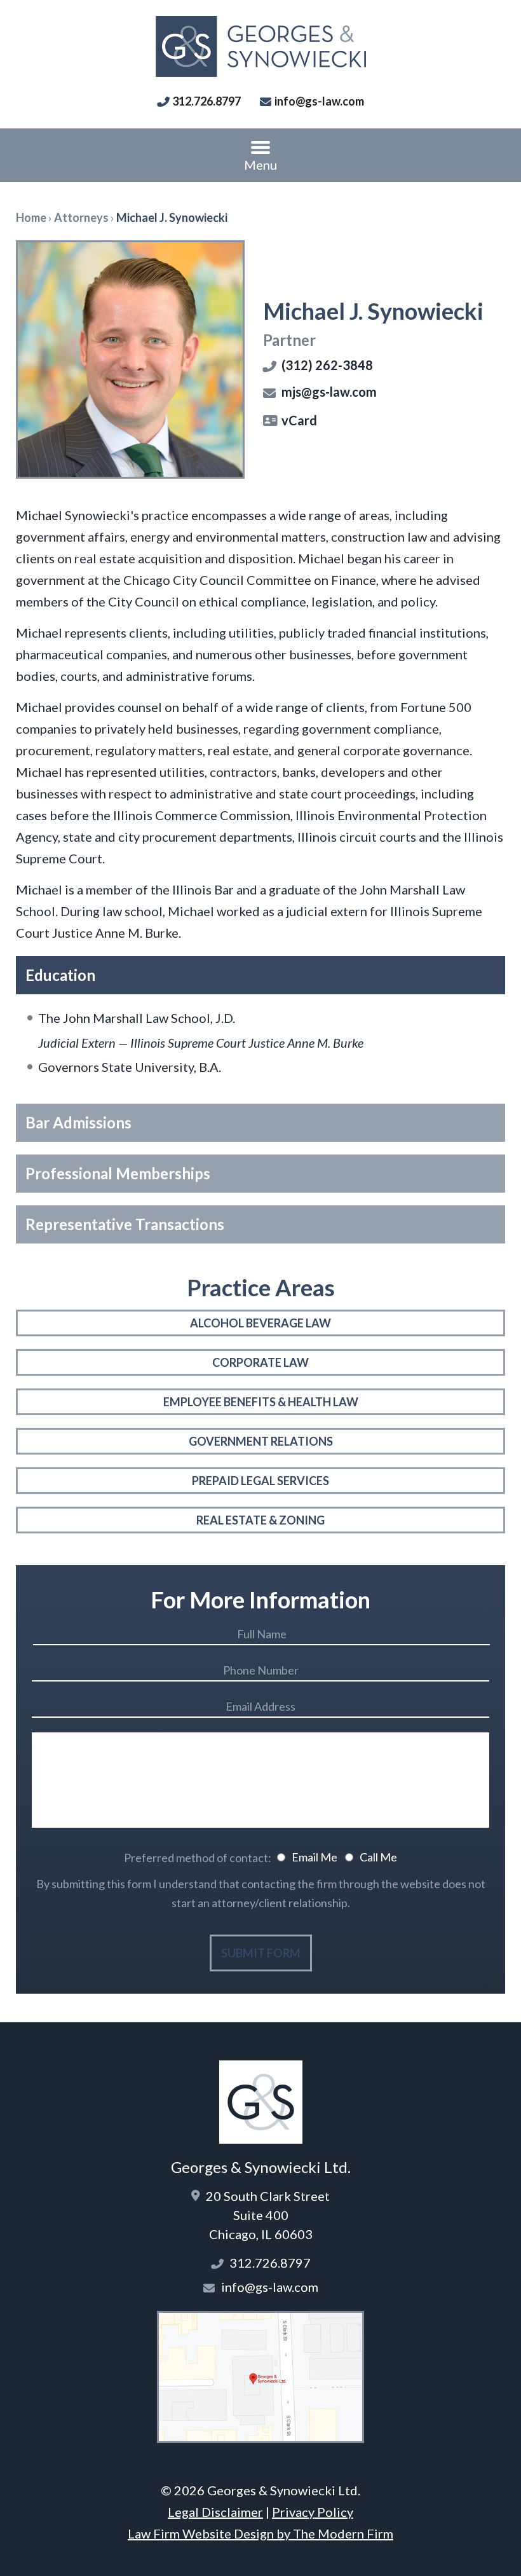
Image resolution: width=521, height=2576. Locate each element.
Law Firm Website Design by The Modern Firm (260, 2533)
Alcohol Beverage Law (260, 1323)
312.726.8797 (206, 101)
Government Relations (261, 1441)
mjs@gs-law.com (329, 392)
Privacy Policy (313, 2512)
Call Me (378, 1857)
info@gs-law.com (319, 101)
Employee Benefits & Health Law (261, 1402)
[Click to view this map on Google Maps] (260, 2438)
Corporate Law (260, 1362)
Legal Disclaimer (215, 2512)
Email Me (315, 1857)
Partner (289, 340)
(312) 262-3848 (327, 365)
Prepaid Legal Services (260, 1481)
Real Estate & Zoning (260, 1520)
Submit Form (261, 1953)
